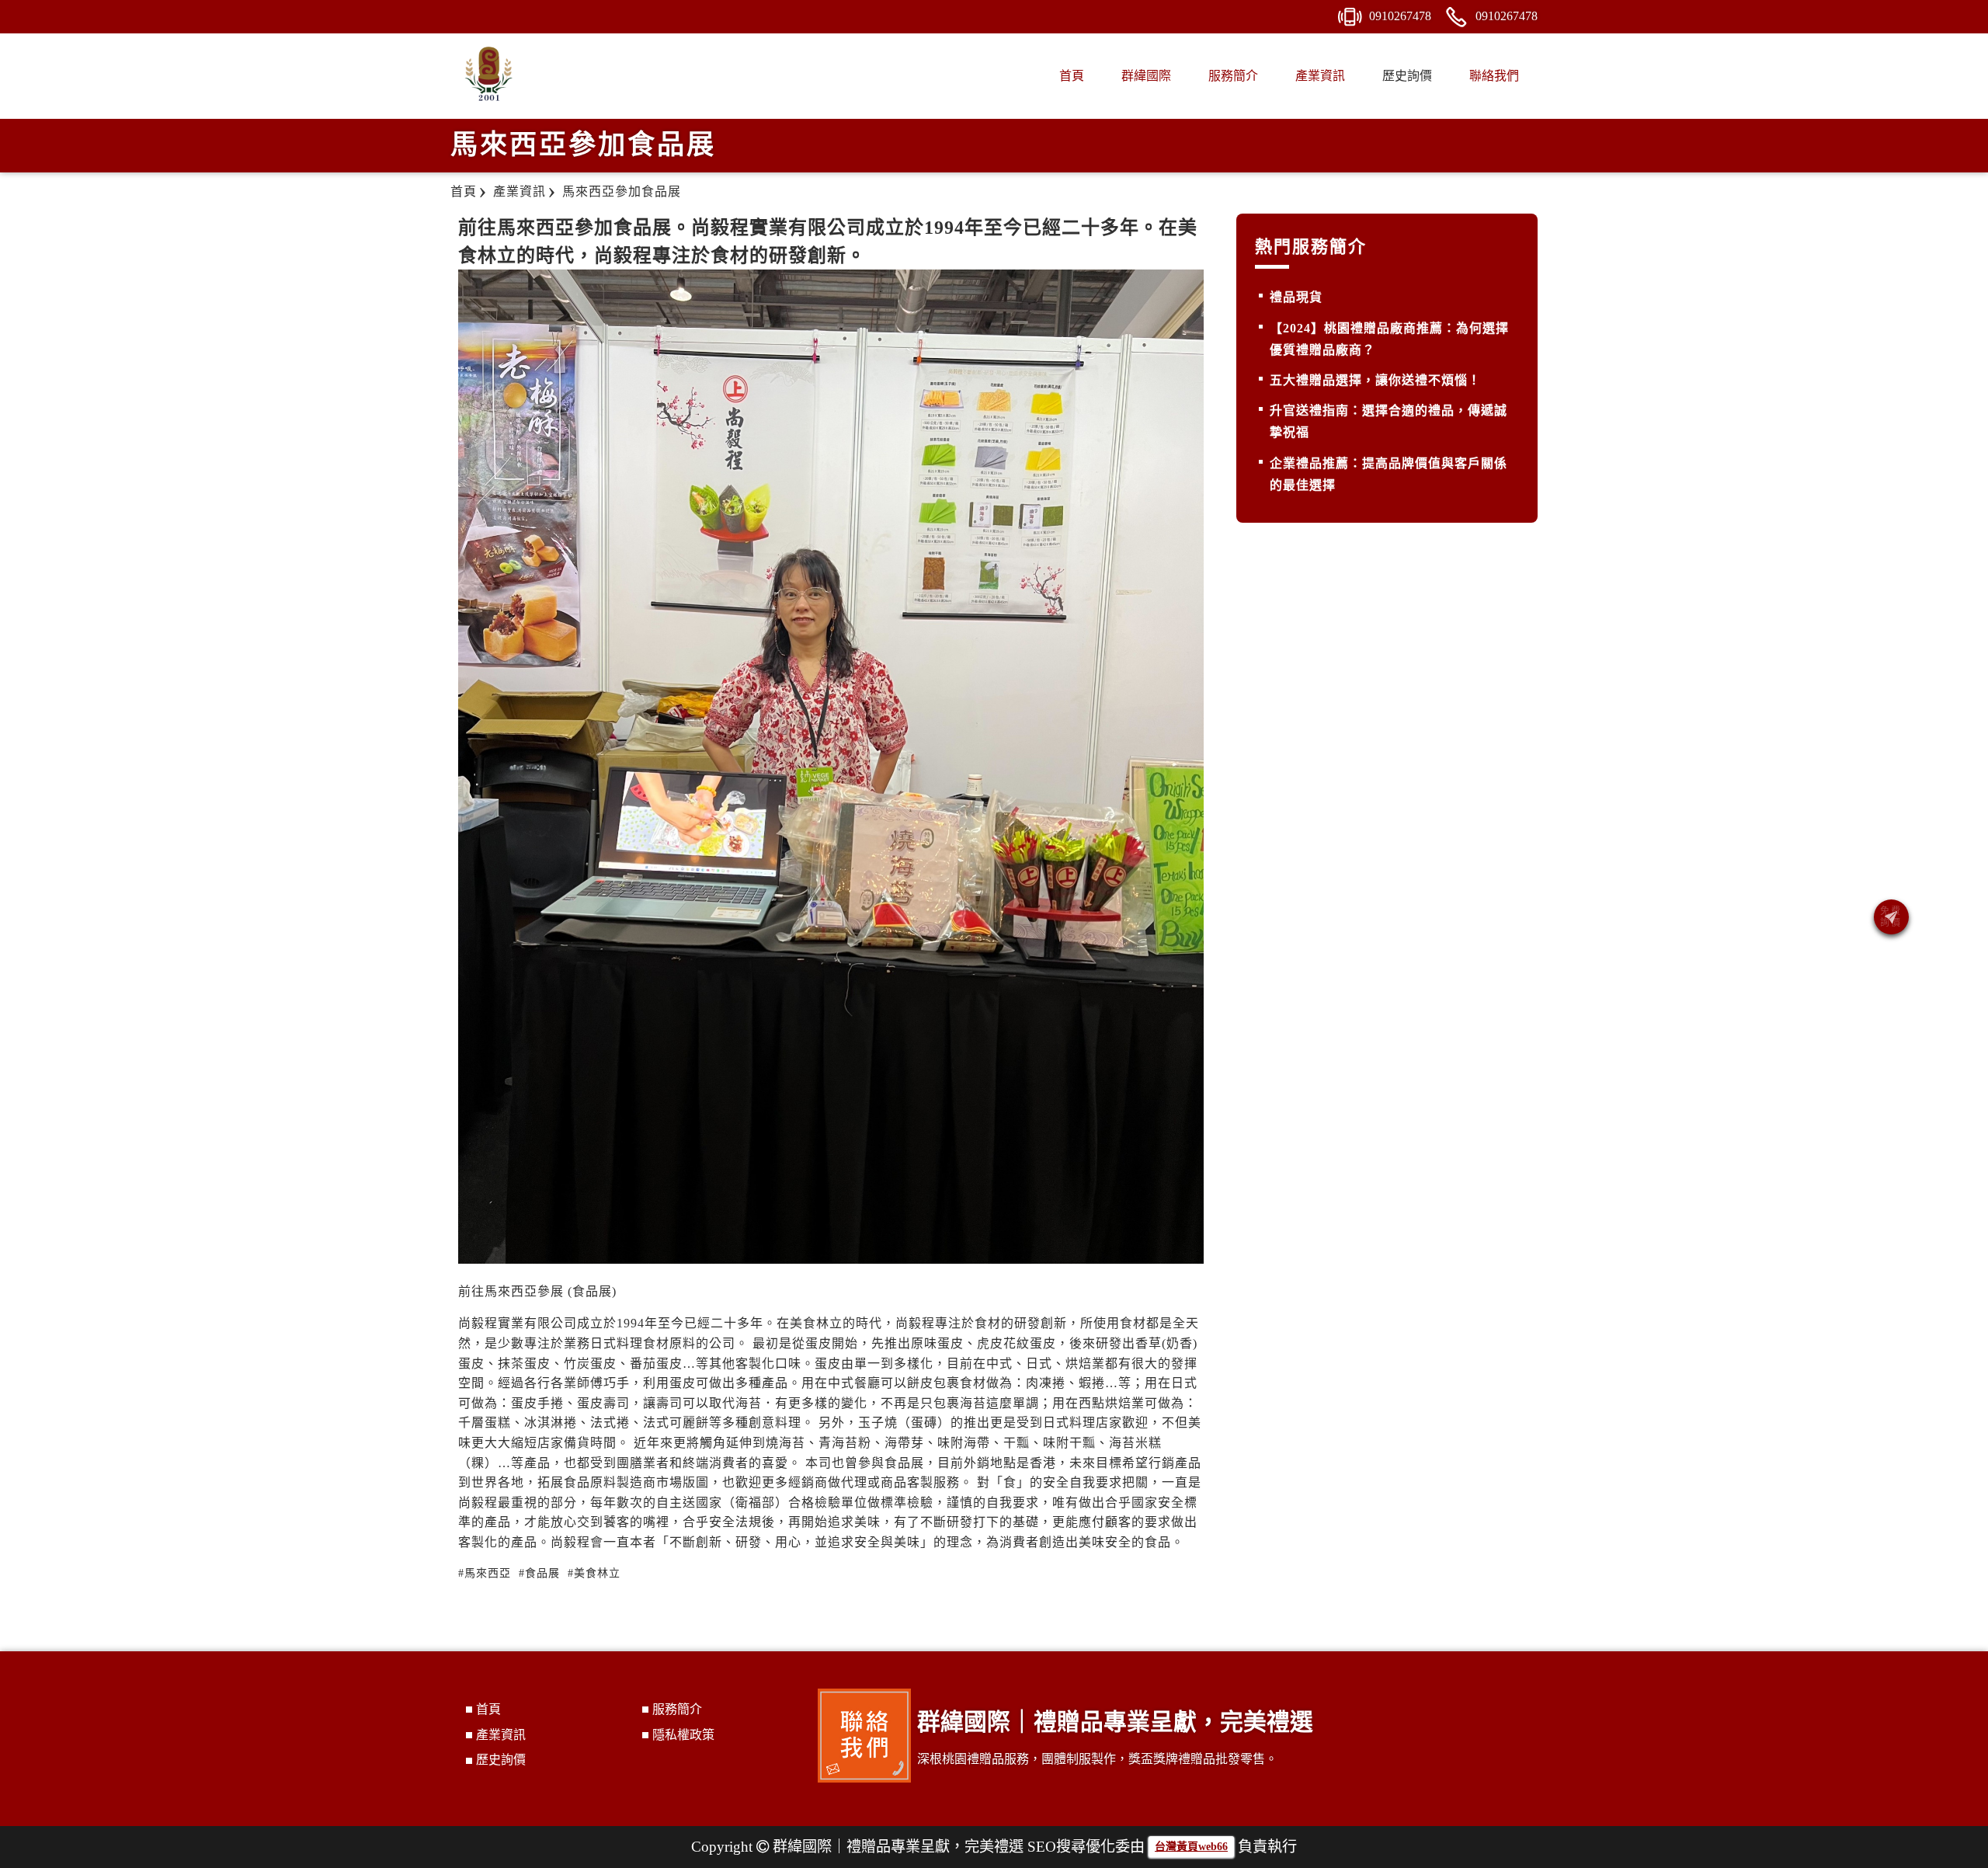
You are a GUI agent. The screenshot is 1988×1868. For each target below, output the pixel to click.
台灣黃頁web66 (1191, 1847)
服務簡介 (1233, 76)
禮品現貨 (1296, 297)
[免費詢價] (1891, 917)
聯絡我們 (1494, 76)
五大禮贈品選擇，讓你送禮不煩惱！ (1375, 380)
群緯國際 (1146, 76)
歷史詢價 (1407, 76)
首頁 (1072, 76)
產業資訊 (1320, 76)
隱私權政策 (683, 1735)
